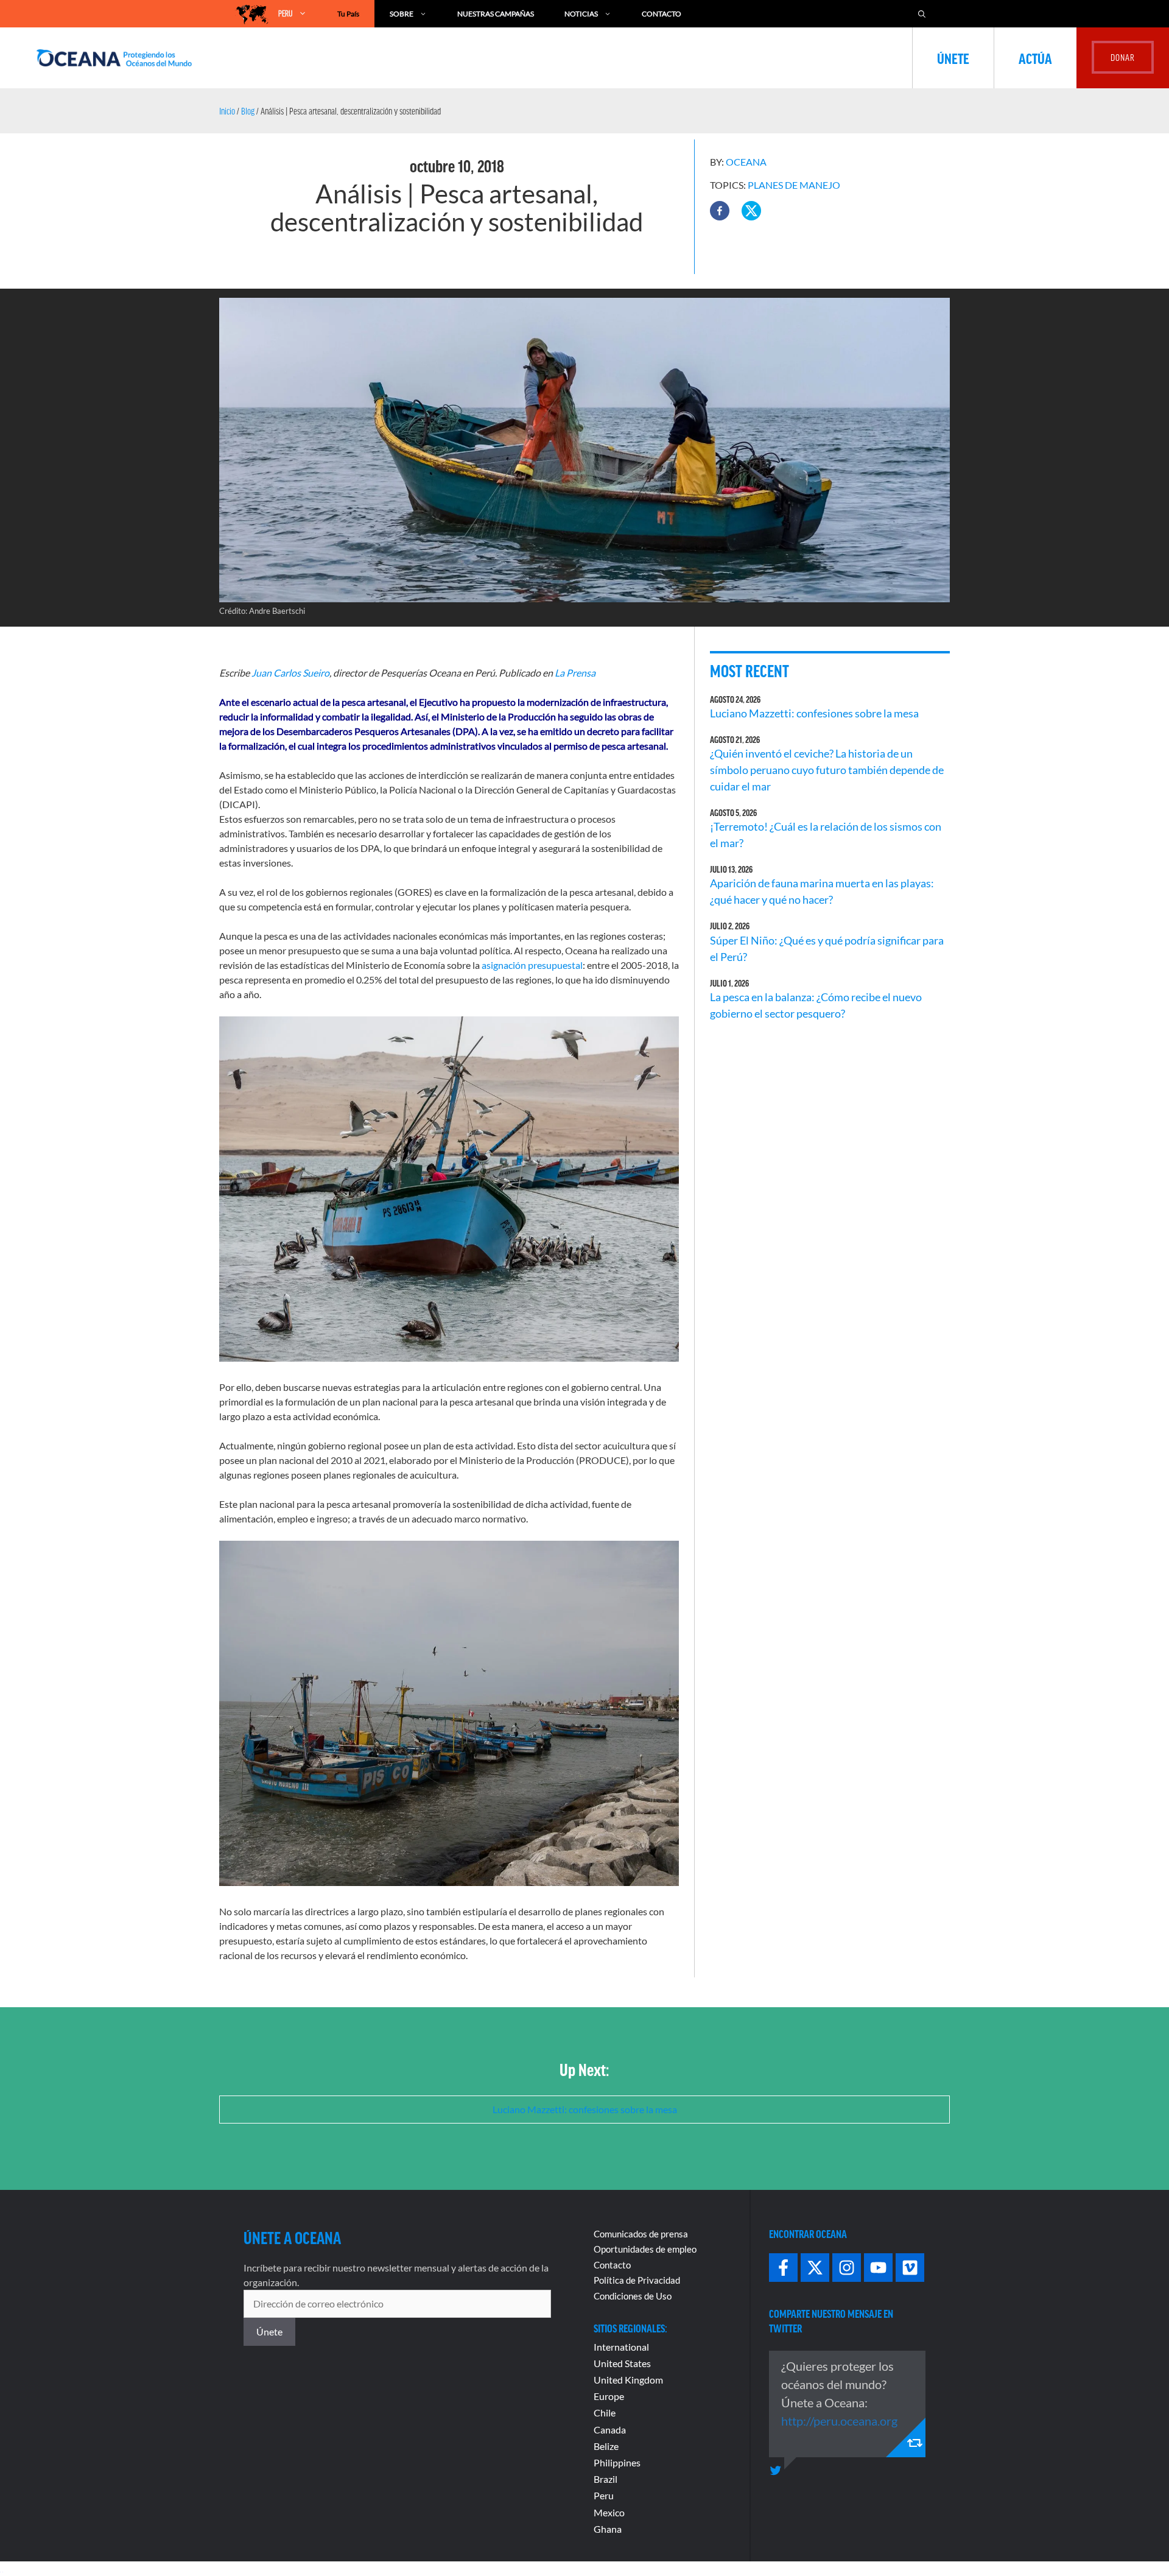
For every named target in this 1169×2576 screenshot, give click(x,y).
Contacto (662, 14)
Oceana (746, 162)
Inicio (227, 111)
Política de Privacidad (637, 2280)
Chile (605, 2412)
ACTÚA (1035, 58)
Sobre (402, 14)
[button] (720, 211)
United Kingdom (628, 2380)
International (621, 2347)
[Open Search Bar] (922, 14)
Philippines (617, 2462)
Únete (953, 58)
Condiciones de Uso (633, 2296)
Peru (604, 2495)
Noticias (581, 14)
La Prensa (575, 673)
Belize (606, 2446)
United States (622, 2363)
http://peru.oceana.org (839, 2421)
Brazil (606, 2479)
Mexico (609, 2512)
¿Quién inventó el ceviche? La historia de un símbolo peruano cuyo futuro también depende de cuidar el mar (827, 770)
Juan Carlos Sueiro (290, 673)
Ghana (608, 2529)
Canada (610, 2430)
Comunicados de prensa (641, 2234)
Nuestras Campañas (496, 14)
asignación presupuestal (532, 965)
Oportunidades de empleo (645, 2249)
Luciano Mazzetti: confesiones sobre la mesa (814, 713)
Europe (609, 2396)
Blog (248, 111)
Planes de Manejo (794, 185)
